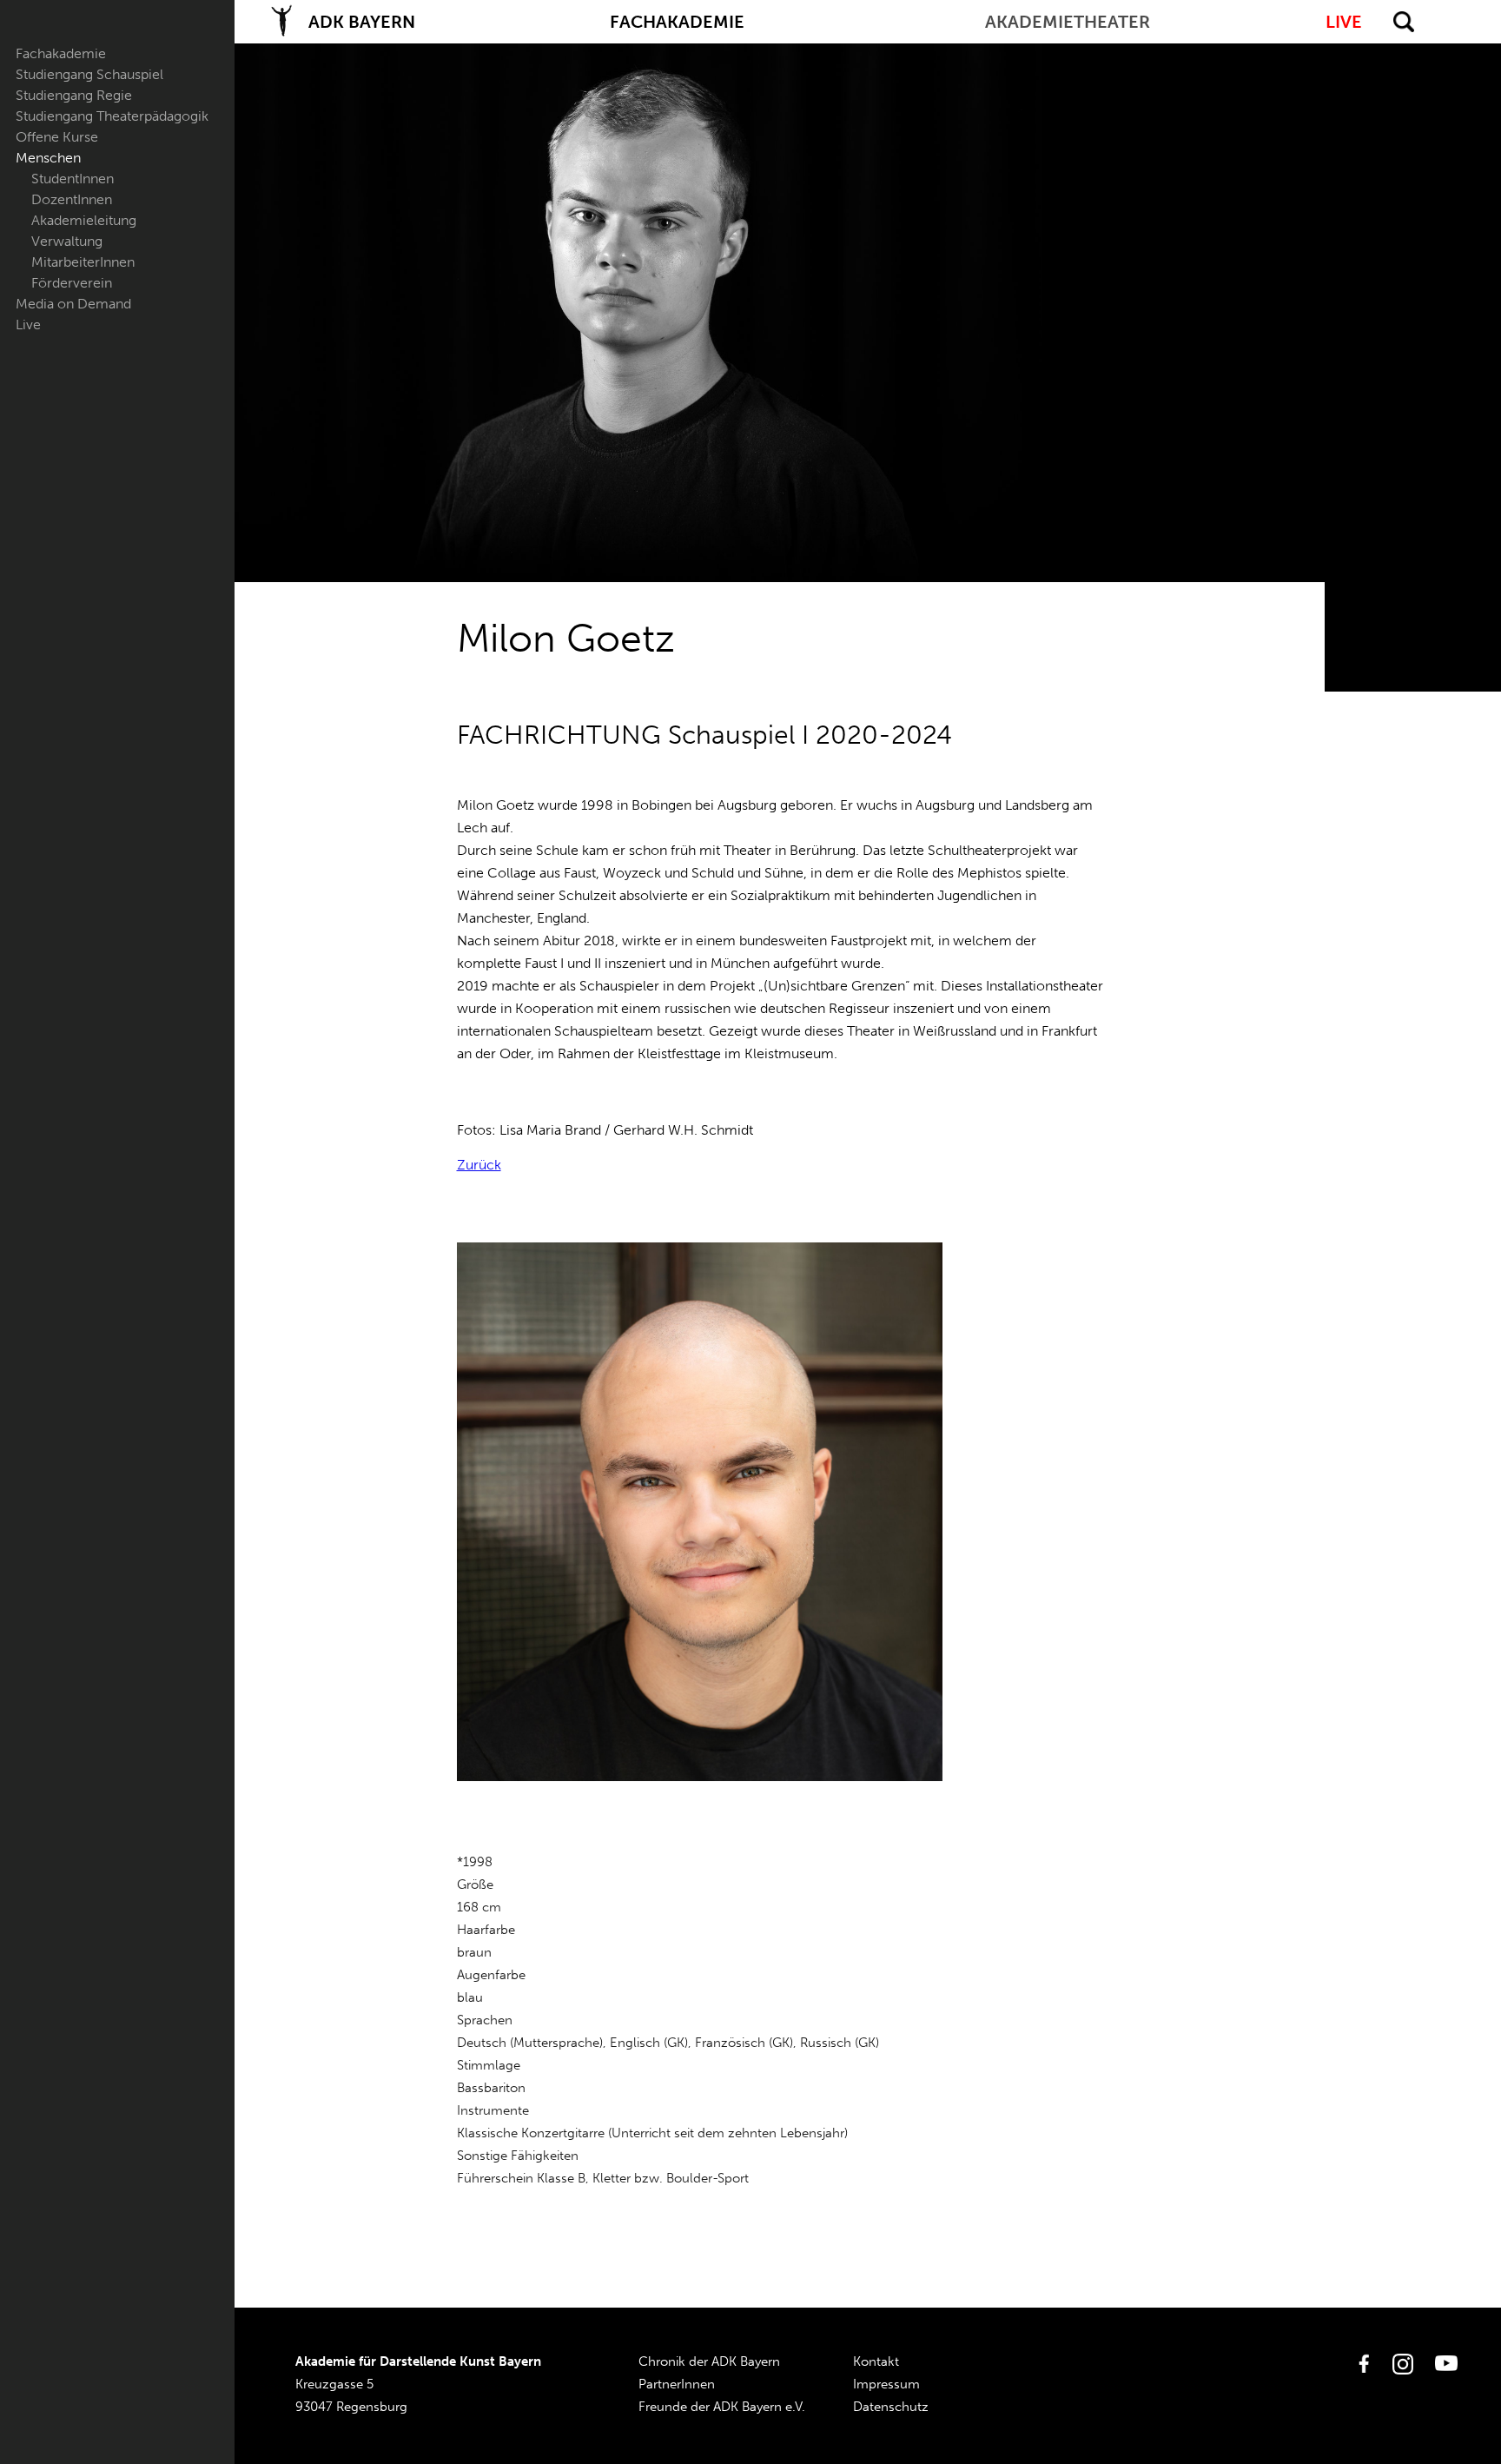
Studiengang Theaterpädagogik (112, 116)
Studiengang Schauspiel (89, 74)
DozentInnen (72, 199)
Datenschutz (891, 2407)
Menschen (48, 158)
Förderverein (72, 283)
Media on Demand (73, 304)
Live (28, 325)
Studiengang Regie (74, 95)
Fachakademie (61, 53)
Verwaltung (67, 241)
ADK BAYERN (362, 22)
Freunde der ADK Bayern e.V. (722, 2407)
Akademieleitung (84, 220)
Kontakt (876, 2361)
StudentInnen (73, 179)
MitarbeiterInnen (83, 262)
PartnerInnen (677, 2384)
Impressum (886, 2384)
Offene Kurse (57, 137)
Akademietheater (1068, 22)
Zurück (479, 1165)
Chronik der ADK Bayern (709, 2361)
